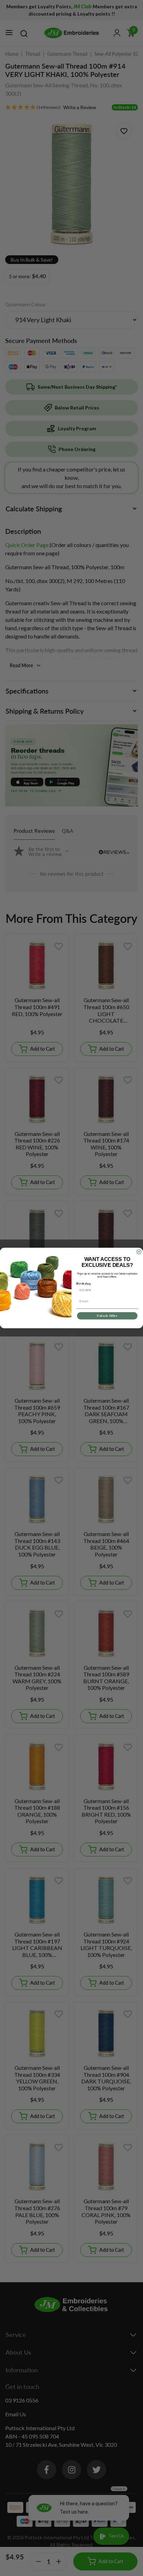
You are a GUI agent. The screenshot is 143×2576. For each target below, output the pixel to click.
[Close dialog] (139, 1252)
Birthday (84, 1284)
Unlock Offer (107, 1316)
